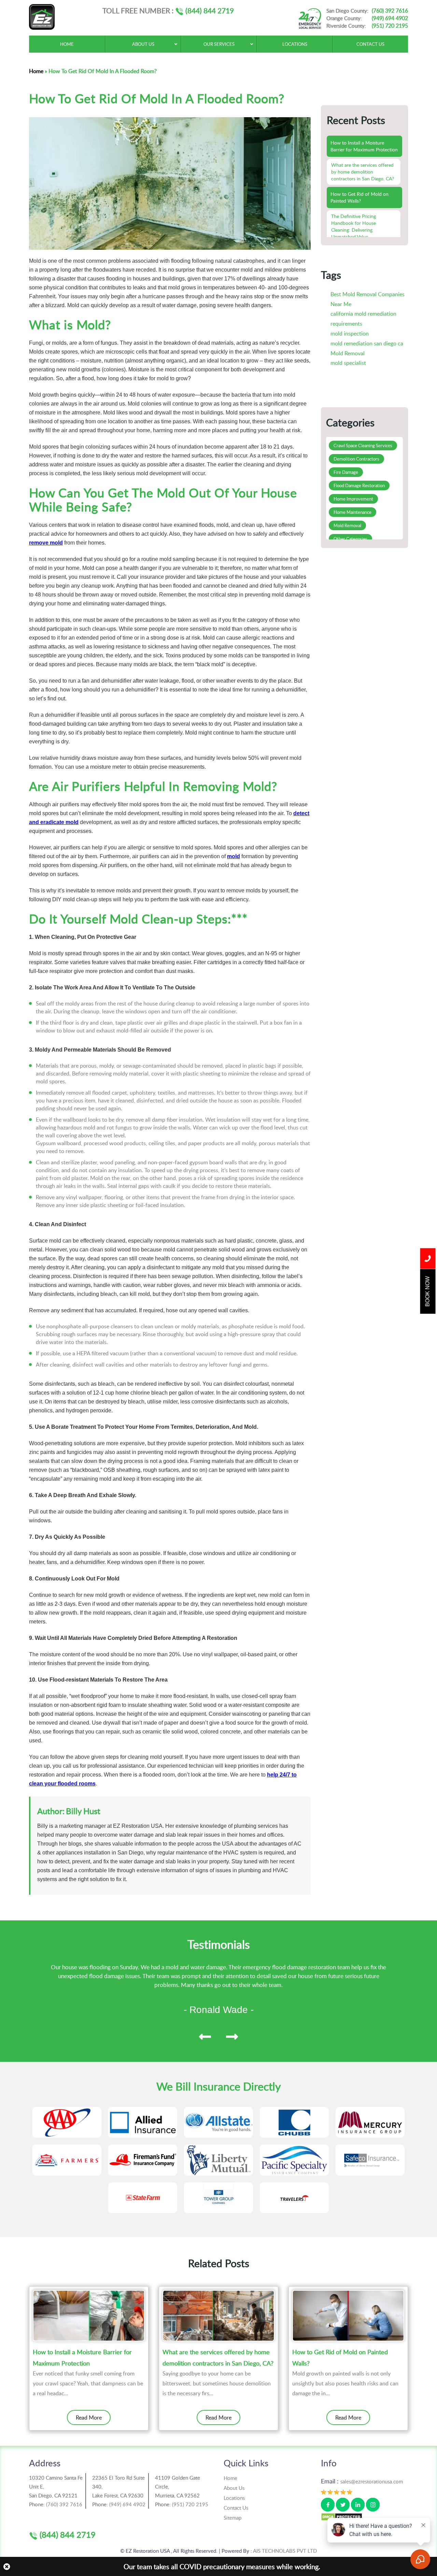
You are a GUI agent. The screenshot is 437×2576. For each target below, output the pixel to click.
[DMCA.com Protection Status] (342, 2516)
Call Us (428, 1259)
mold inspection (350, 333)
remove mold (46, 543)
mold (234, 856)
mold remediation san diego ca (367, 343)
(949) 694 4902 (390, 18)
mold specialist (348, 363)
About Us (234, 2488)
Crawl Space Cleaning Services (363, 446)
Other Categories (350, 539)
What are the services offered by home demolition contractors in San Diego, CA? (218, 2357)
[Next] (232, 2037)
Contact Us (236, 2508)
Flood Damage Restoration (359, 485)
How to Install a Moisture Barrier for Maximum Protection (82, 2357)
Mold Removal (348, 353)
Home (36, 71)
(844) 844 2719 (209, 10)
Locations (234, 2498)
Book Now (428, 1292)
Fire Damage (346, 472)
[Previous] (205, 2037)
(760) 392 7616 (390, 11)
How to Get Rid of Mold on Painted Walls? (340, 2357)
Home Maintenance (353, 512)
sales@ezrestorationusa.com (372, 2481)
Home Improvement (353, 499)
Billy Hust (83, 1811)
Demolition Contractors (356, 459)
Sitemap (232, 2518)
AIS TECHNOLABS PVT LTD (285, 2551)
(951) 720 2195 (390, 26)
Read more (89, 2417)
